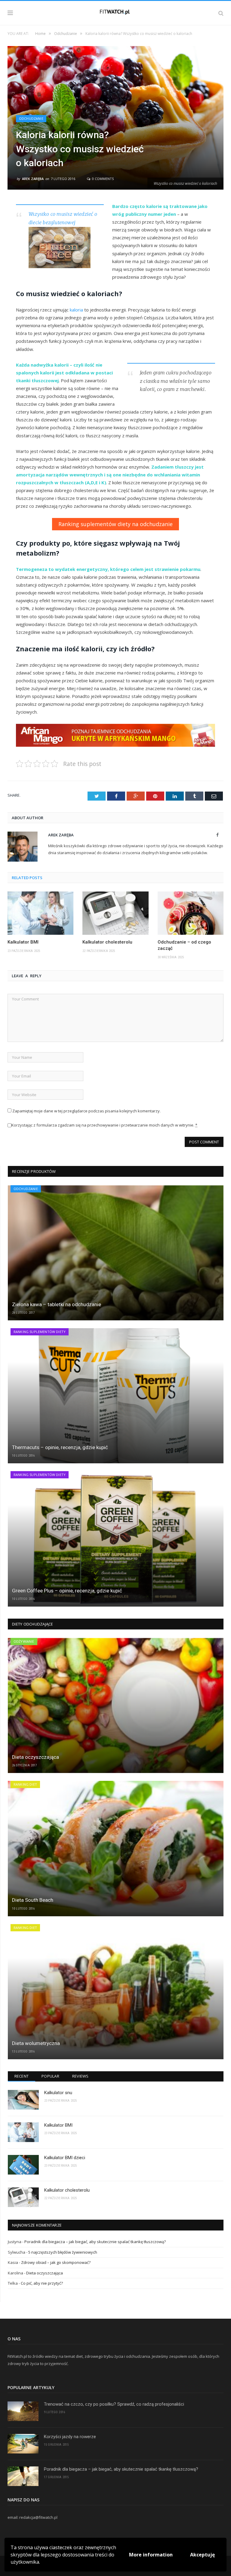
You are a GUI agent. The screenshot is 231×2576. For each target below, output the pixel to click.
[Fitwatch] (116, 12)
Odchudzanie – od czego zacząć (184, 945)
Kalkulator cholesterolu (107, 942)
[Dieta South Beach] (116, 1848)
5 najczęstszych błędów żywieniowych (63, 2252)
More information (151, 2555)
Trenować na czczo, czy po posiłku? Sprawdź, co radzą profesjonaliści (114, 2404)
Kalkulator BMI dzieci (65, 2158)
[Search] (221, 13)
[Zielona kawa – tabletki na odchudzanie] (116, 1253)
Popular (50, 2076)
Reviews (80, 2076)
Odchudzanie (31, 118)
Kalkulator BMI (23, 942)
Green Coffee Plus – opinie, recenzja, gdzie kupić (67, 1591)
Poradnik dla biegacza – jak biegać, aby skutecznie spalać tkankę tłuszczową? (95, 2242)
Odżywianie (24, 1641)
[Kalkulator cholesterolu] (115, 913)
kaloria (76, 310)
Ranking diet (25, 1784)
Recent (22, 2076)
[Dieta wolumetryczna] (116, 1992)
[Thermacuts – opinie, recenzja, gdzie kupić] (116, 1396)
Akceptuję (202, 2555)
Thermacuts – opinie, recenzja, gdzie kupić (60, 1447)
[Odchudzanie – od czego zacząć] (191, 913)
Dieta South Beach (33, 1900)
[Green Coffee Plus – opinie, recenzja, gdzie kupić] (116, 1539)
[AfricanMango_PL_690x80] (115, 745)
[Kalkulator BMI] (40, 913)
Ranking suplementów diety (40, 1332)
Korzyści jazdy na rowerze (70, 2437)
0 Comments (102, 179)
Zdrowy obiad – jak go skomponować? (56, 2262)
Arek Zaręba (33, 179)
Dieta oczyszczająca (35, 1757)
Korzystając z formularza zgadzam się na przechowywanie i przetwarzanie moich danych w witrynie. (104, 1125)
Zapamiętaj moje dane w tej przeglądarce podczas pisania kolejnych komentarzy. (86, 1111)
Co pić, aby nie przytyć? (42, 2283)
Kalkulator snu (58, 2093)
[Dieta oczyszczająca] (116, 1705)
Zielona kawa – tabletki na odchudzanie (57, 1304)
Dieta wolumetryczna (36, 2043)
